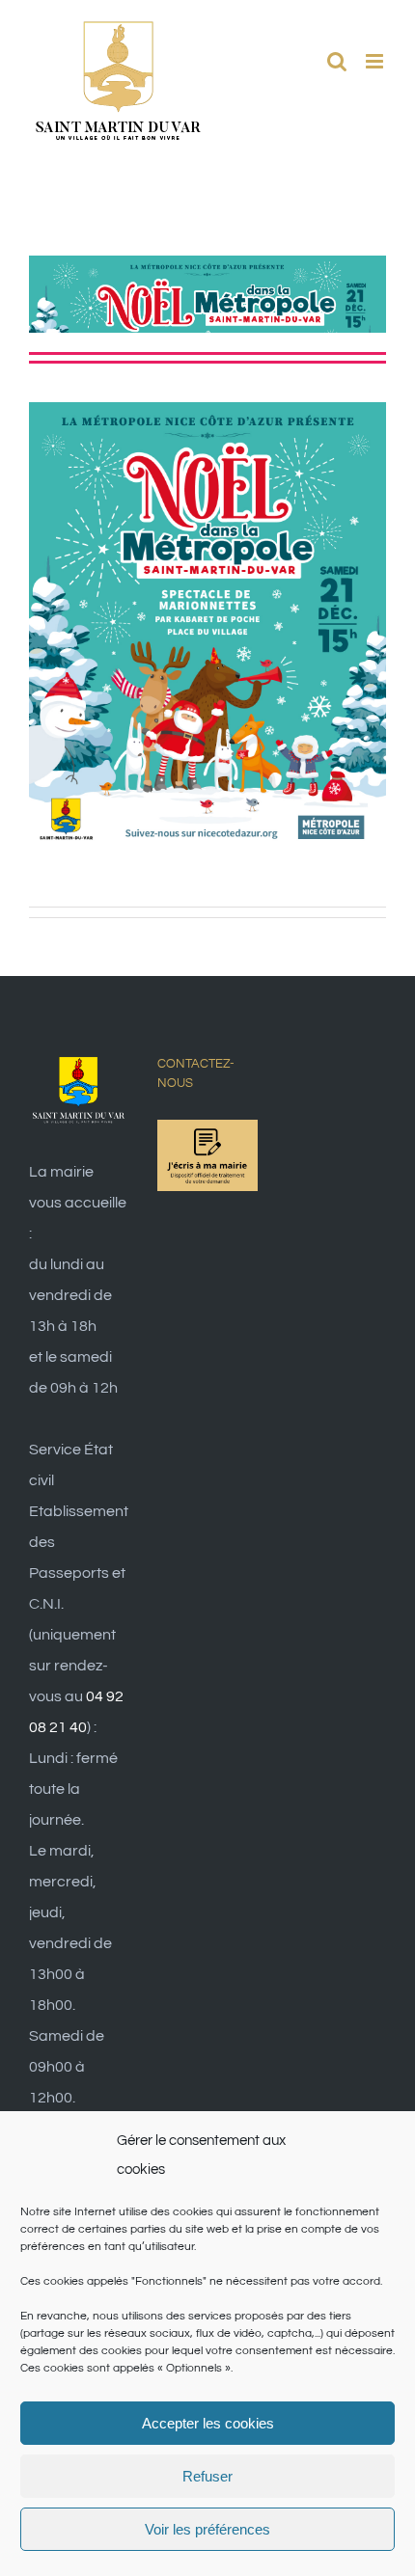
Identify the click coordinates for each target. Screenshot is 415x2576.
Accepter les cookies (208, 2423)
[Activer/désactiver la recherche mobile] (337, 61)
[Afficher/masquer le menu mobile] (376, 61)
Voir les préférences (207, 2529)
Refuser (207, 2476)
